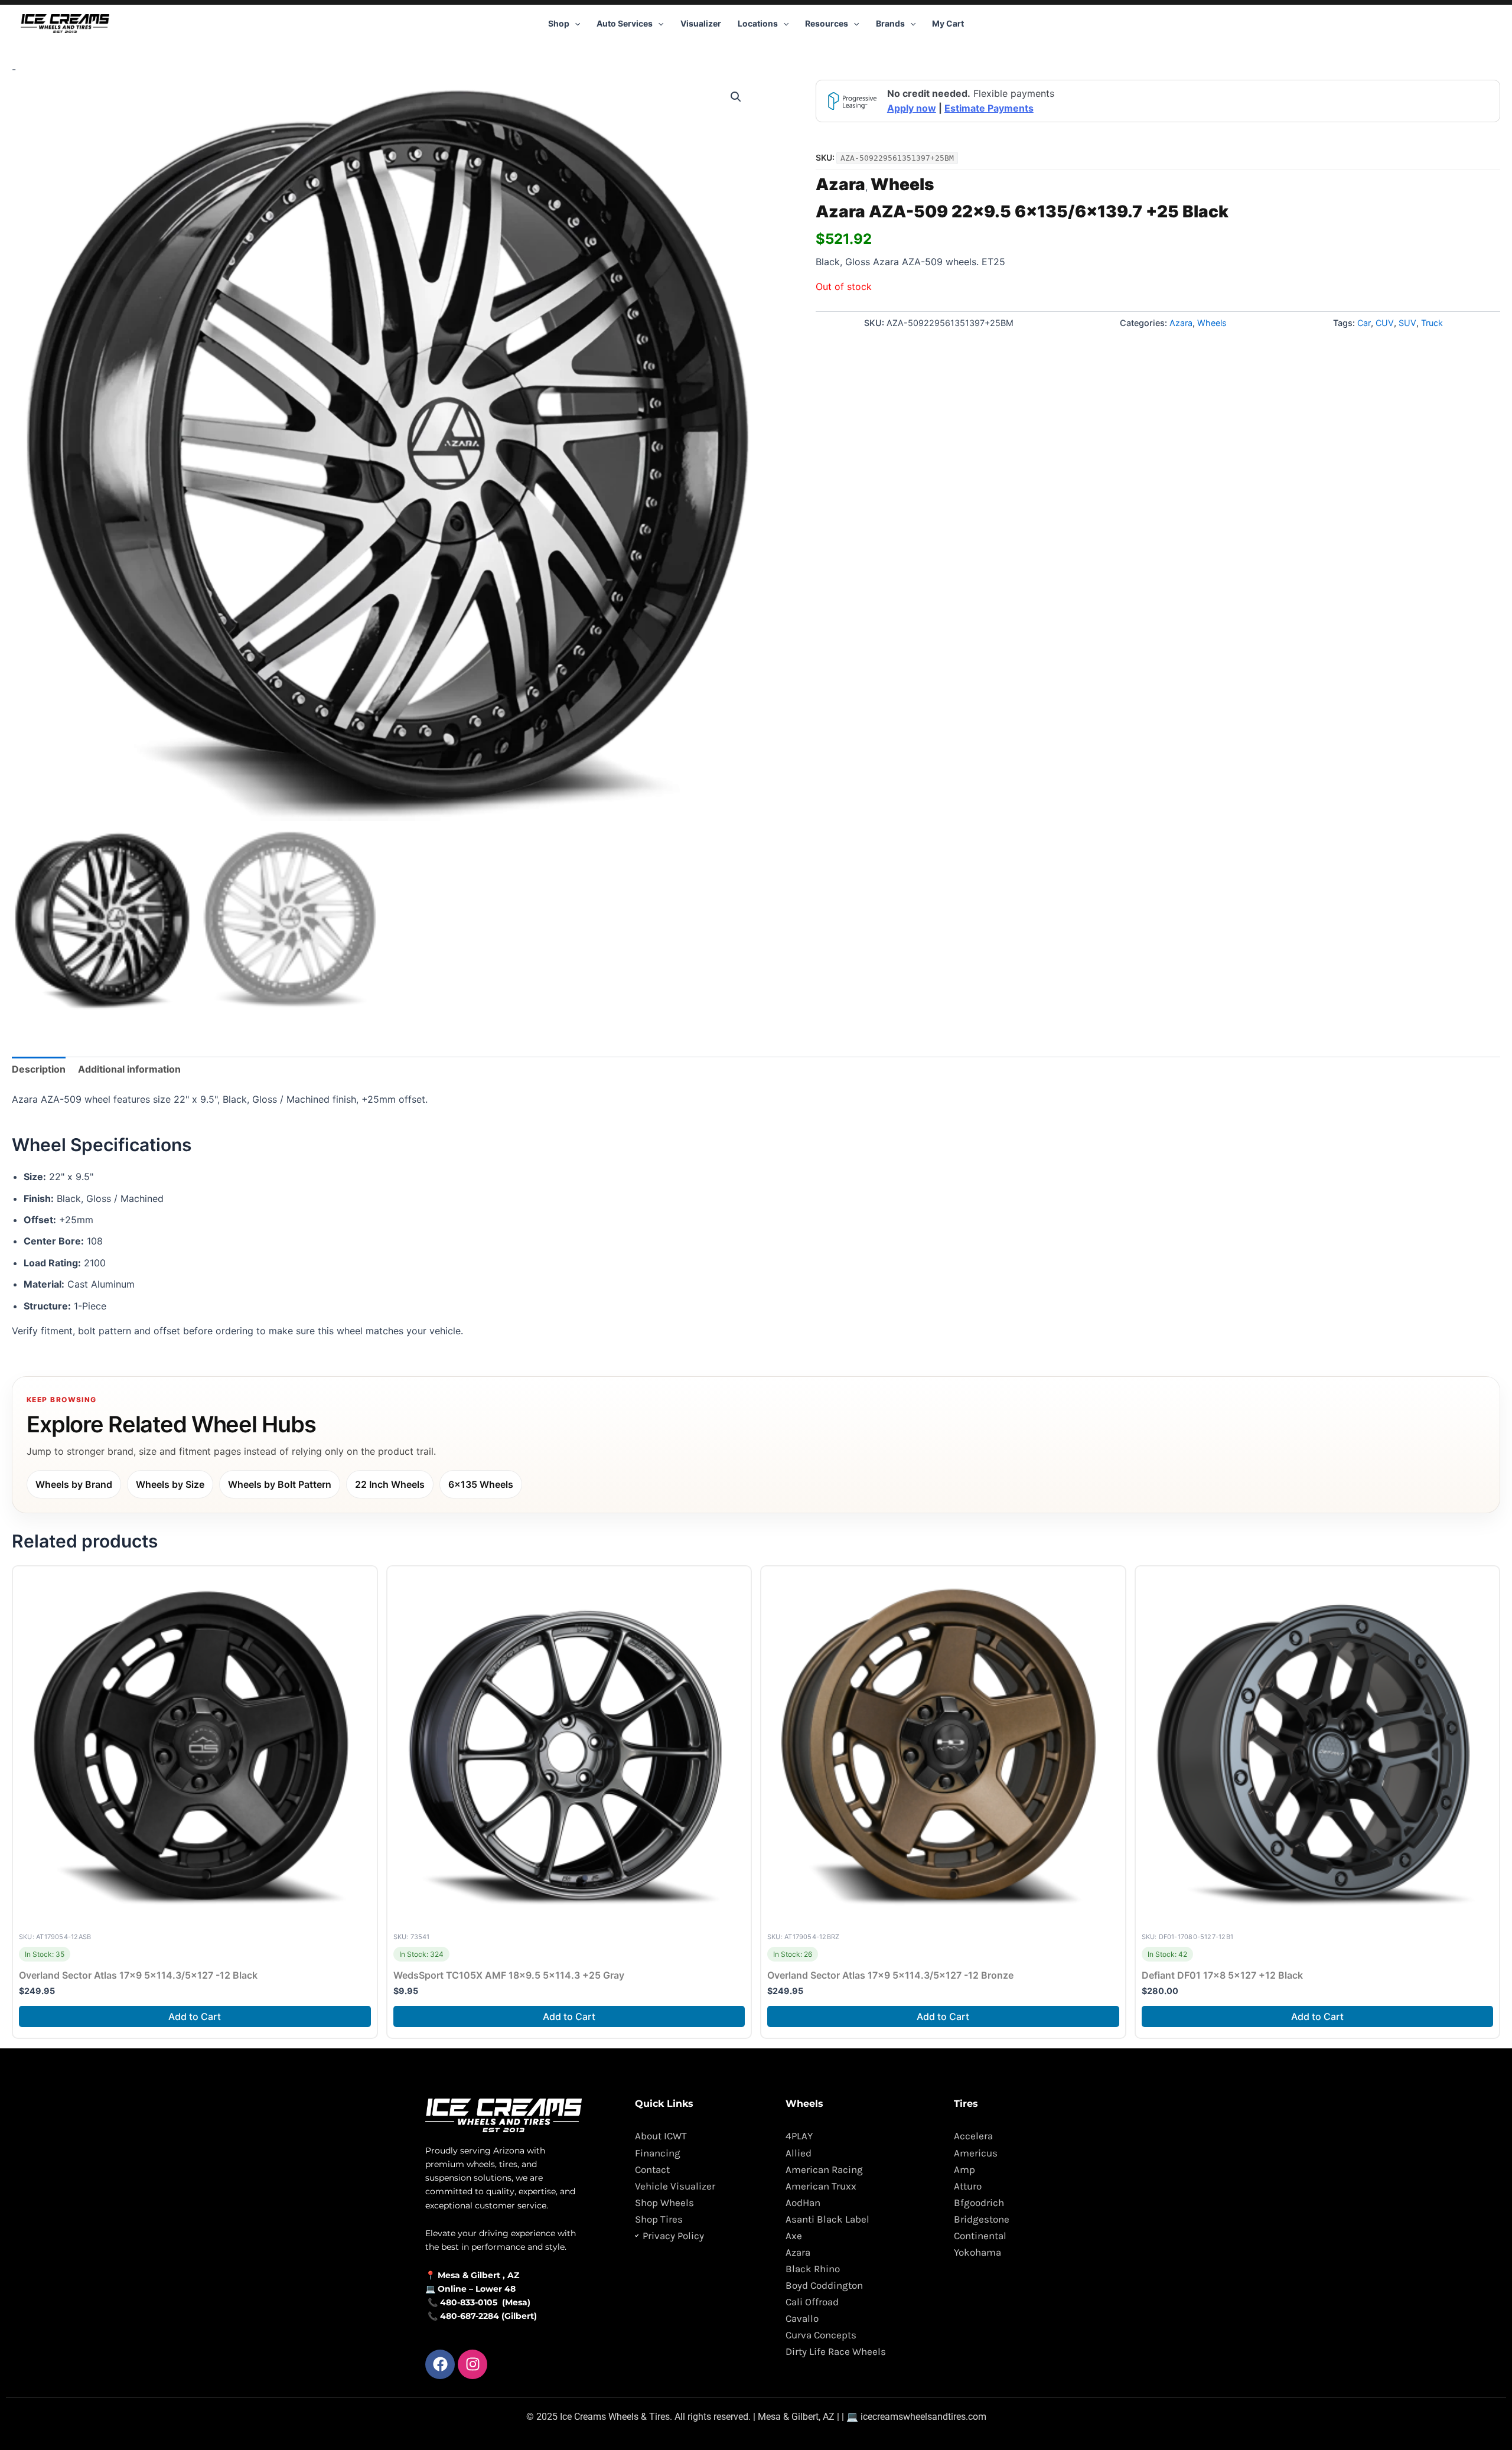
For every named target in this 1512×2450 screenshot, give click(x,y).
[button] (575, 24)
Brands (890, 23)
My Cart (948, 23)
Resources (827, 23)
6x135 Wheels (481, 1484)
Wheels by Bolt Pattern (280, 1484)
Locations (758, 23)
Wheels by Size (170, 1484)
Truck (1432, 323)
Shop (559, 23)
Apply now (912, 108)
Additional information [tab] (129, 1069)
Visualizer (701, 23)
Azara (840, 184)
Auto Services (625, 23)
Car (1364, 323)
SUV (1407, 323)
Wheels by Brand (74, 1484)
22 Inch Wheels (390, 1484)
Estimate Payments (989, 108)
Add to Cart (195, 2016)
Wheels (902, 184)
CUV (1385, 323)
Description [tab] (39, 1069)
